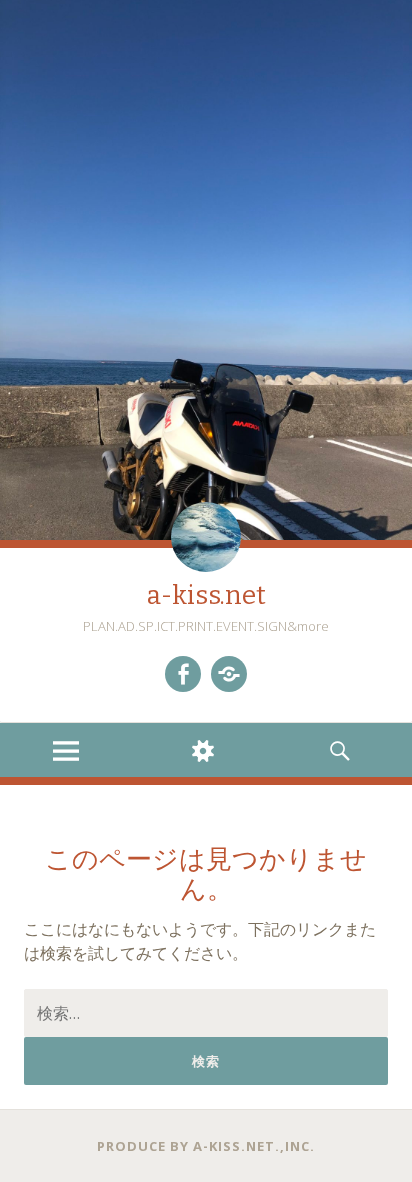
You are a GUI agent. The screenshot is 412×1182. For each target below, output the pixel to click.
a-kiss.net (206, 595)
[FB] (183, 674)
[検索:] (206, 1013)
